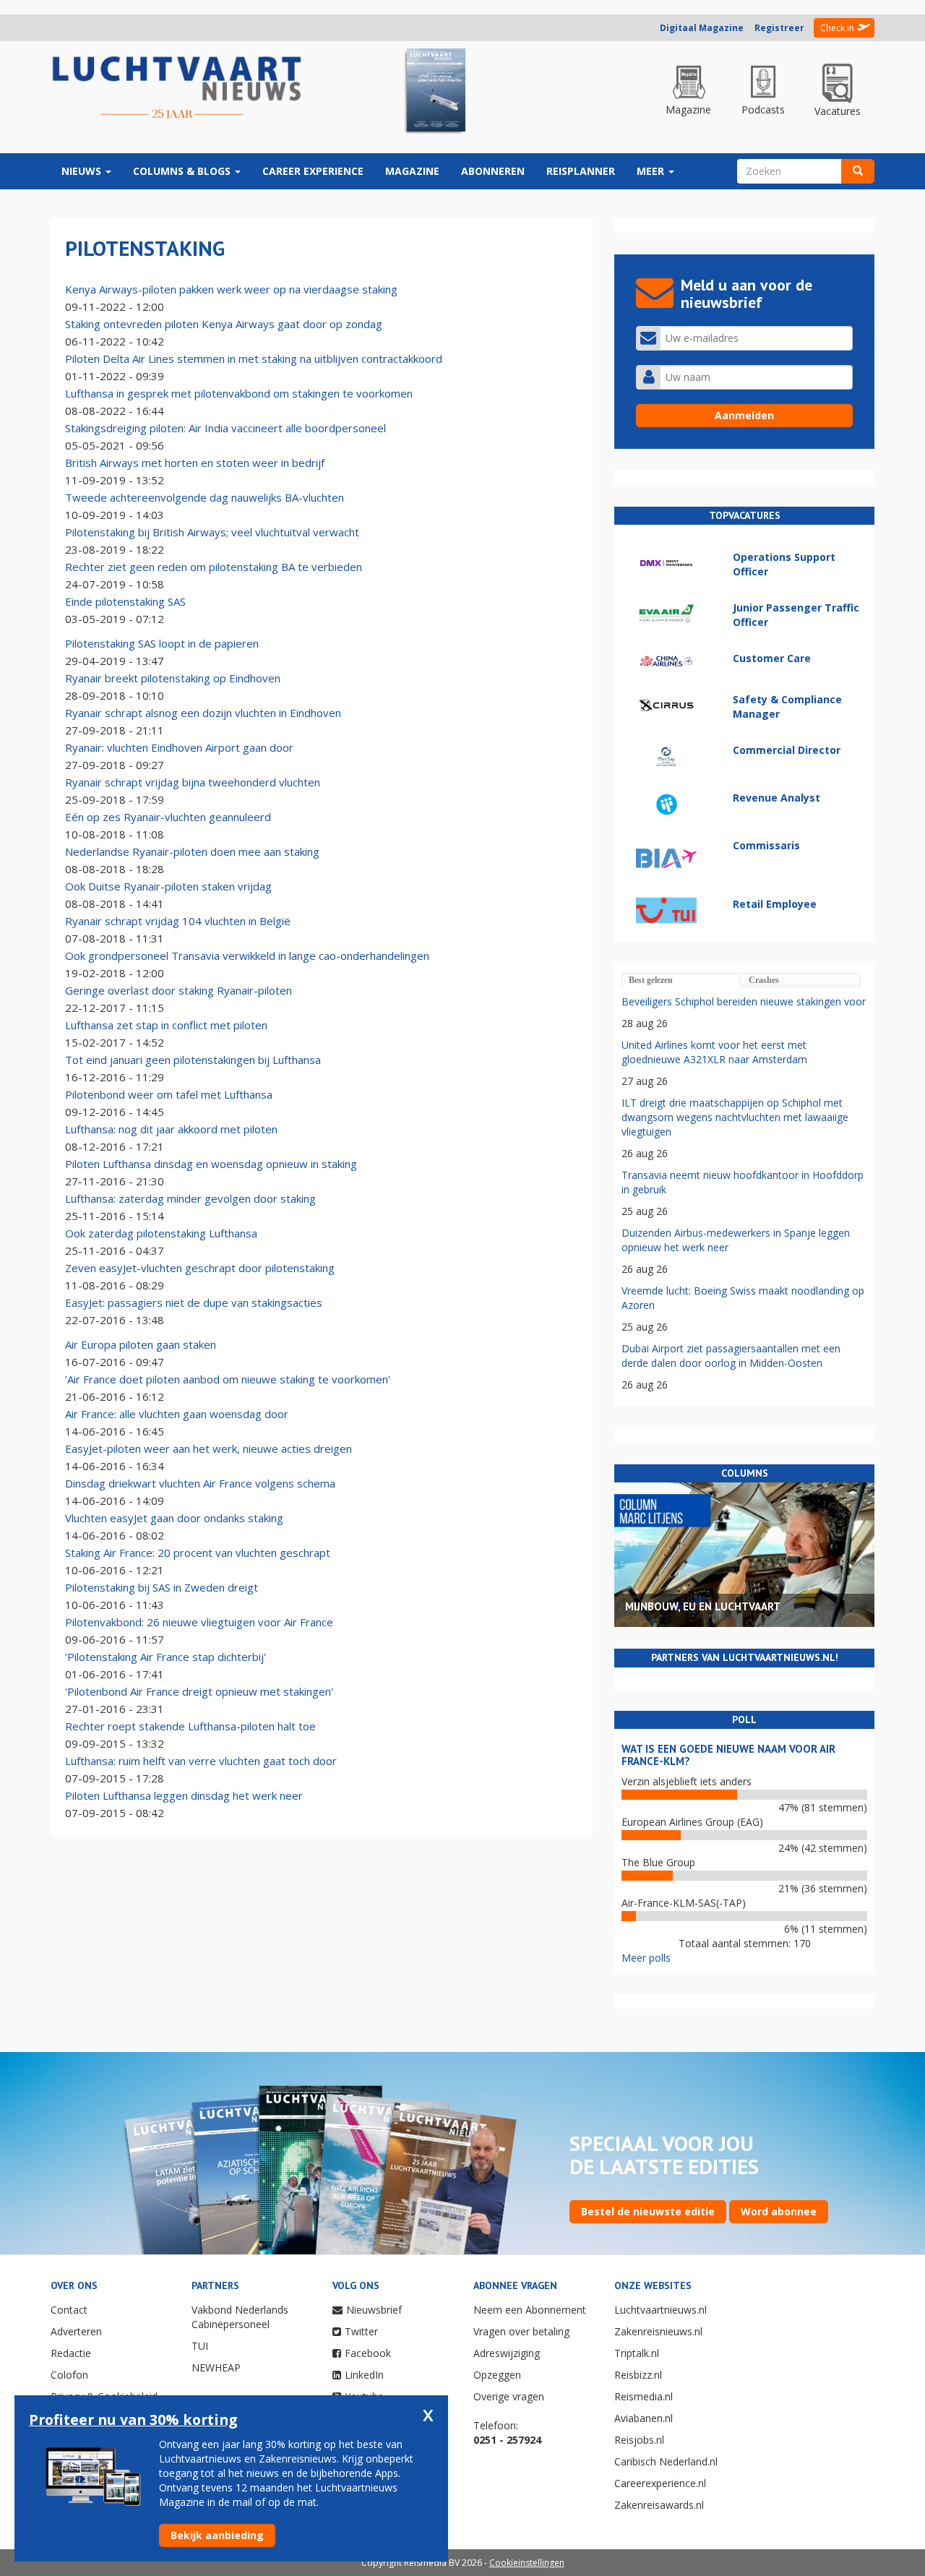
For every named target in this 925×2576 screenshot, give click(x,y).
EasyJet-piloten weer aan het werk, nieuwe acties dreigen (208, 1448)
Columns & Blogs (183, 171)
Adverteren (76, 2331)
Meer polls (646, 1958)
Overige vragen (509, 2396)
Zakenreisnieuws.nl (658, 2331)
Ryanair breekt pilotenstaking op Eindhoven (173, 678)
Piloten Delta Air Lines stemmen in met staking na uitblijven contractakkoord (254, 359)
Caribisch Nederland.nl (666, 2461)
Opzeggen (497, 2375)
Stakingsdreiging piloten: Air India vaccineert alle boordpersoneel (225, 428)
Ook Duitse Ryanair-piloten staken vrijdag (168, 886)
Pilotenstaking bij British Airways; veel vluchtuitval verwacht (212, 532)
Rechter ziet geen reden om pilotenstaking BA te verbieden (214, 567)
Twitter (361, 2331)
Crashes (764, 980)
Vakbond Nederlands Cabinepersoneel (240, 2317)
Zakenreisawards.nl (659, 2505)
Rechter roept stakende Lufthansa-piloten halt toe (190, 1726)
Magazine (412, 171)
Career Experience (313, 171)
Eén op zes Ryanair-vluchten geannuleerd (168, 817)
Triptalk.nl (637, 2353)
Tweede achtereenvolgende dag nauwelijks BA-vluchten (205, 497)
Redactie (71, 2353)
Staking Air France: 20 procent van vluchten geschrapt (198, 1553)
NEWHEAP (216, 2367)
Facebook (368, 2353)
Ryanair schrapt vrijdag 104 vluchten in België (178, 921)
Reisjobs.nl (639, 2440)
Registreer (779, 28)
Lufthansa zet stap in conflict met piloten (166, 1025)
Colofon (69, 2375)
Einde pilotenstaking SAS (125, 601)
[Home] (177, 88)
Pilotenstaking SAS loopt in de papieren (162, 643)
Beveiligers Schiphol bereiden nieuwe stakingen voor (744, 1001)
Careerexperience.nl (660, 2483)
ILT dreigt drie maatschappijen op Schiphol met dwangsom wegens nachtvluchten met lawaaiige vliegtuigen (735, 1117)
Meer (652, 171)
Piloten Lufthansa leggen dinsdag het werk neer (184, 1795)
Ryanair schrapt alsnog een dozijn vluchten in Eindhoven (203, 713)
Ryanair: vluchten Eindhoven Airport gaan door (179, 747)
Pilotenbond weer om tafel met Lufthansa (169, 1094)
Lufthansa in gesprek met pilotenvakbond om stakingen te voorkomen (239, 393)
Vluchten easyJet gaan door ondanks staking (174, 1518)
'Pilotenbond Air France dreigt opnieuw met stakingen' (199, 1691)
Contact (69, 2310)
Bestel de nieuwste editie (648, 2211)
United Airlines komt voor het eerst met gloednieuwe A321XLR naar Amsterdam (714, 1052)
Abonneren (493, 171)
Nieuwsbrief (374, 2310)
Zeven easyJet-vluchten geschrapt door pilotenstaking (200, 1268)
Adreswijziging (507, 2353)
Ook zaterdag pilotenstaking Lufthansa (161, 1233)
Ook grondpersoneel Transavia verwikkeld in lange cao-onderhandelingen (247, 956)
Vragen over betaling (521, 2331)
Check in (837, 28)
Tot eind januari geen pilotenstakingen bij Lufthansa (193, 1060)
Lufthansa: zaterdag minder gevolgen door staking (190, 1198)
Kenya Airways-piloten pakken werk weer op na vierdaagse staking (231, 289)
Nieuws (83, 171)
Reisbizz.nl (638, 2375)
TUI (200, 2346)
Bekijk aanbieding (217, 2535)
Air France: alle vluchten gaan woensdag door (177, 1414)
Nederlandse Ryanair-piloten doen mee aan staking (192, 851)
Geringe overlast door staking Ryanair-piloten (178, 990)
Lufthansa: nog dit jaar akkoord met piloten (171, 1129)
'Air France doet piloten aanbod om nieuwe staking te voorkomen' (228, 1379)
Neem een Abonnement (530, 2310)
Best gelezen (651, 980)
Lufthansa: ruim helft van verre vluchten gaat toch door (201, 1761)
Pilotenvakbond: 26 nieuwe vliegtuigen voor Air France (199, 1622)
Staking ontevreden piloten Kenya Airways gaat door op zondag (224, 324)
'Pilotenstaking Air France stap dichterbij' (165, 1657)
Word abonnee (779, 2211)
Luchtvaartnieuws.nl (661, 2310)
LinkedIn (364, 2375)
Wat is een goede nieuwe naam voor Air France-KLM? (728, 1755)
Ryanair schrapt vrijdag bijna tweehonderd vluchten (193, 782)
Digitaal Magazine (702, 28)
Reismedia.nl (644, 2396)
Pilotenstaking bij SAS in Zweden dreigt (162, 1587)
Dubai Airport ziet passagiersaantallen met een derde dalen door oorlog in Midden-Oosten (731, 1356)
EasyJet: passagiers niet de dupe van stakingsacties (194, 1302)
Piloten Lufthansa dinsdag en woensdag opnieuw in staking (211, 1164)
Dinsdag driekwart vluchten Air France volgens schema (200, 1483)
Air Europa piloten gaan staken (141, 1344)
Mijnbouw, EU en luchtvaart (703, 1606)
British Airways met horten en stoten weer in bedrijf (195, 463)
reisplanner (581, 171)
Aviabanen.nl (644, 2418)
